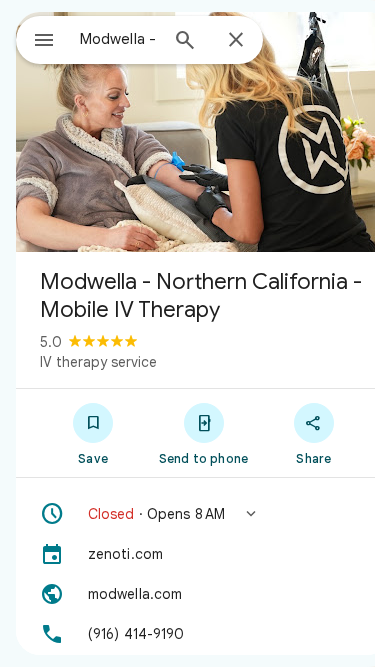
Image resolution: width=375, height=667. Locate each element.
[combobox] (118, 39)
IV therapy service (98, 362)
